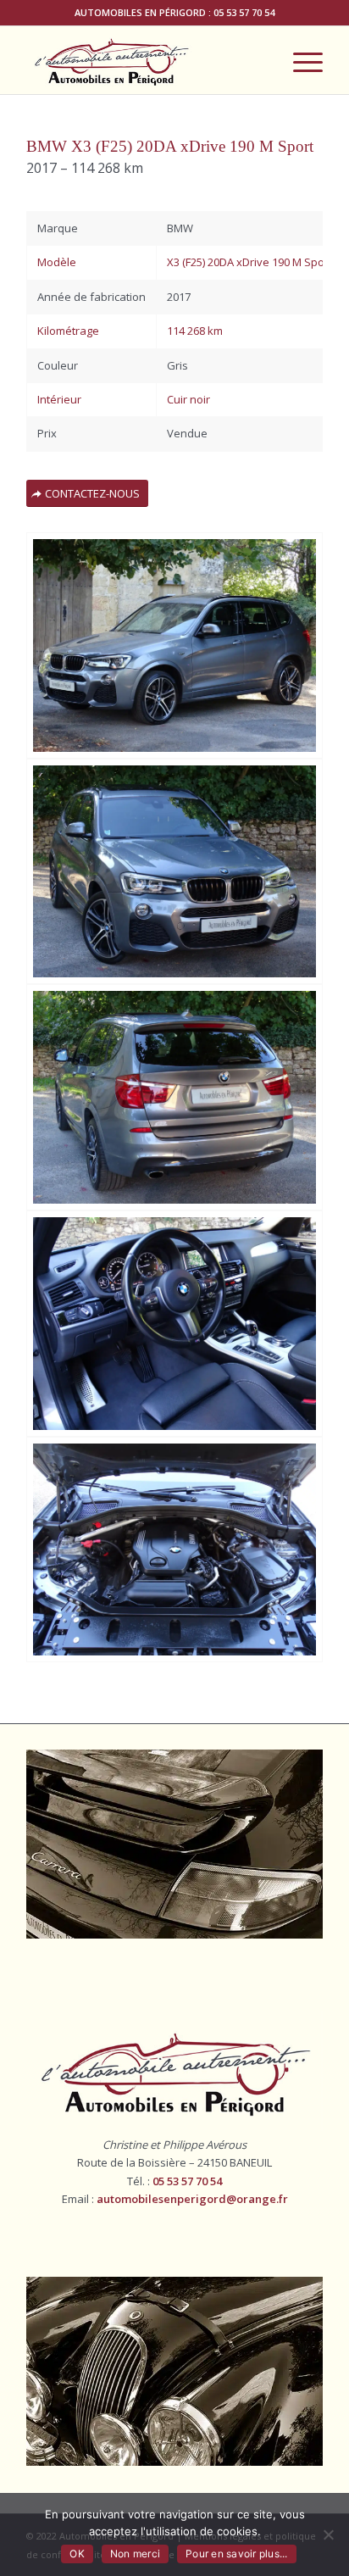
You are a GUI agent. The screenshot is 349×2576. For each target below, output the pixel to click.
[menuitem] (299, 60)
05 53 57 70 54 (244, 12)
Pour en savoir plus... (237, 2554)
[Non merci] (328, 2534)
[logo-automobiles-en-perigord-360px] (145, 60)
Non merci (135, 2554)
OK (77, 2554)
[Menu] (299, 60)
